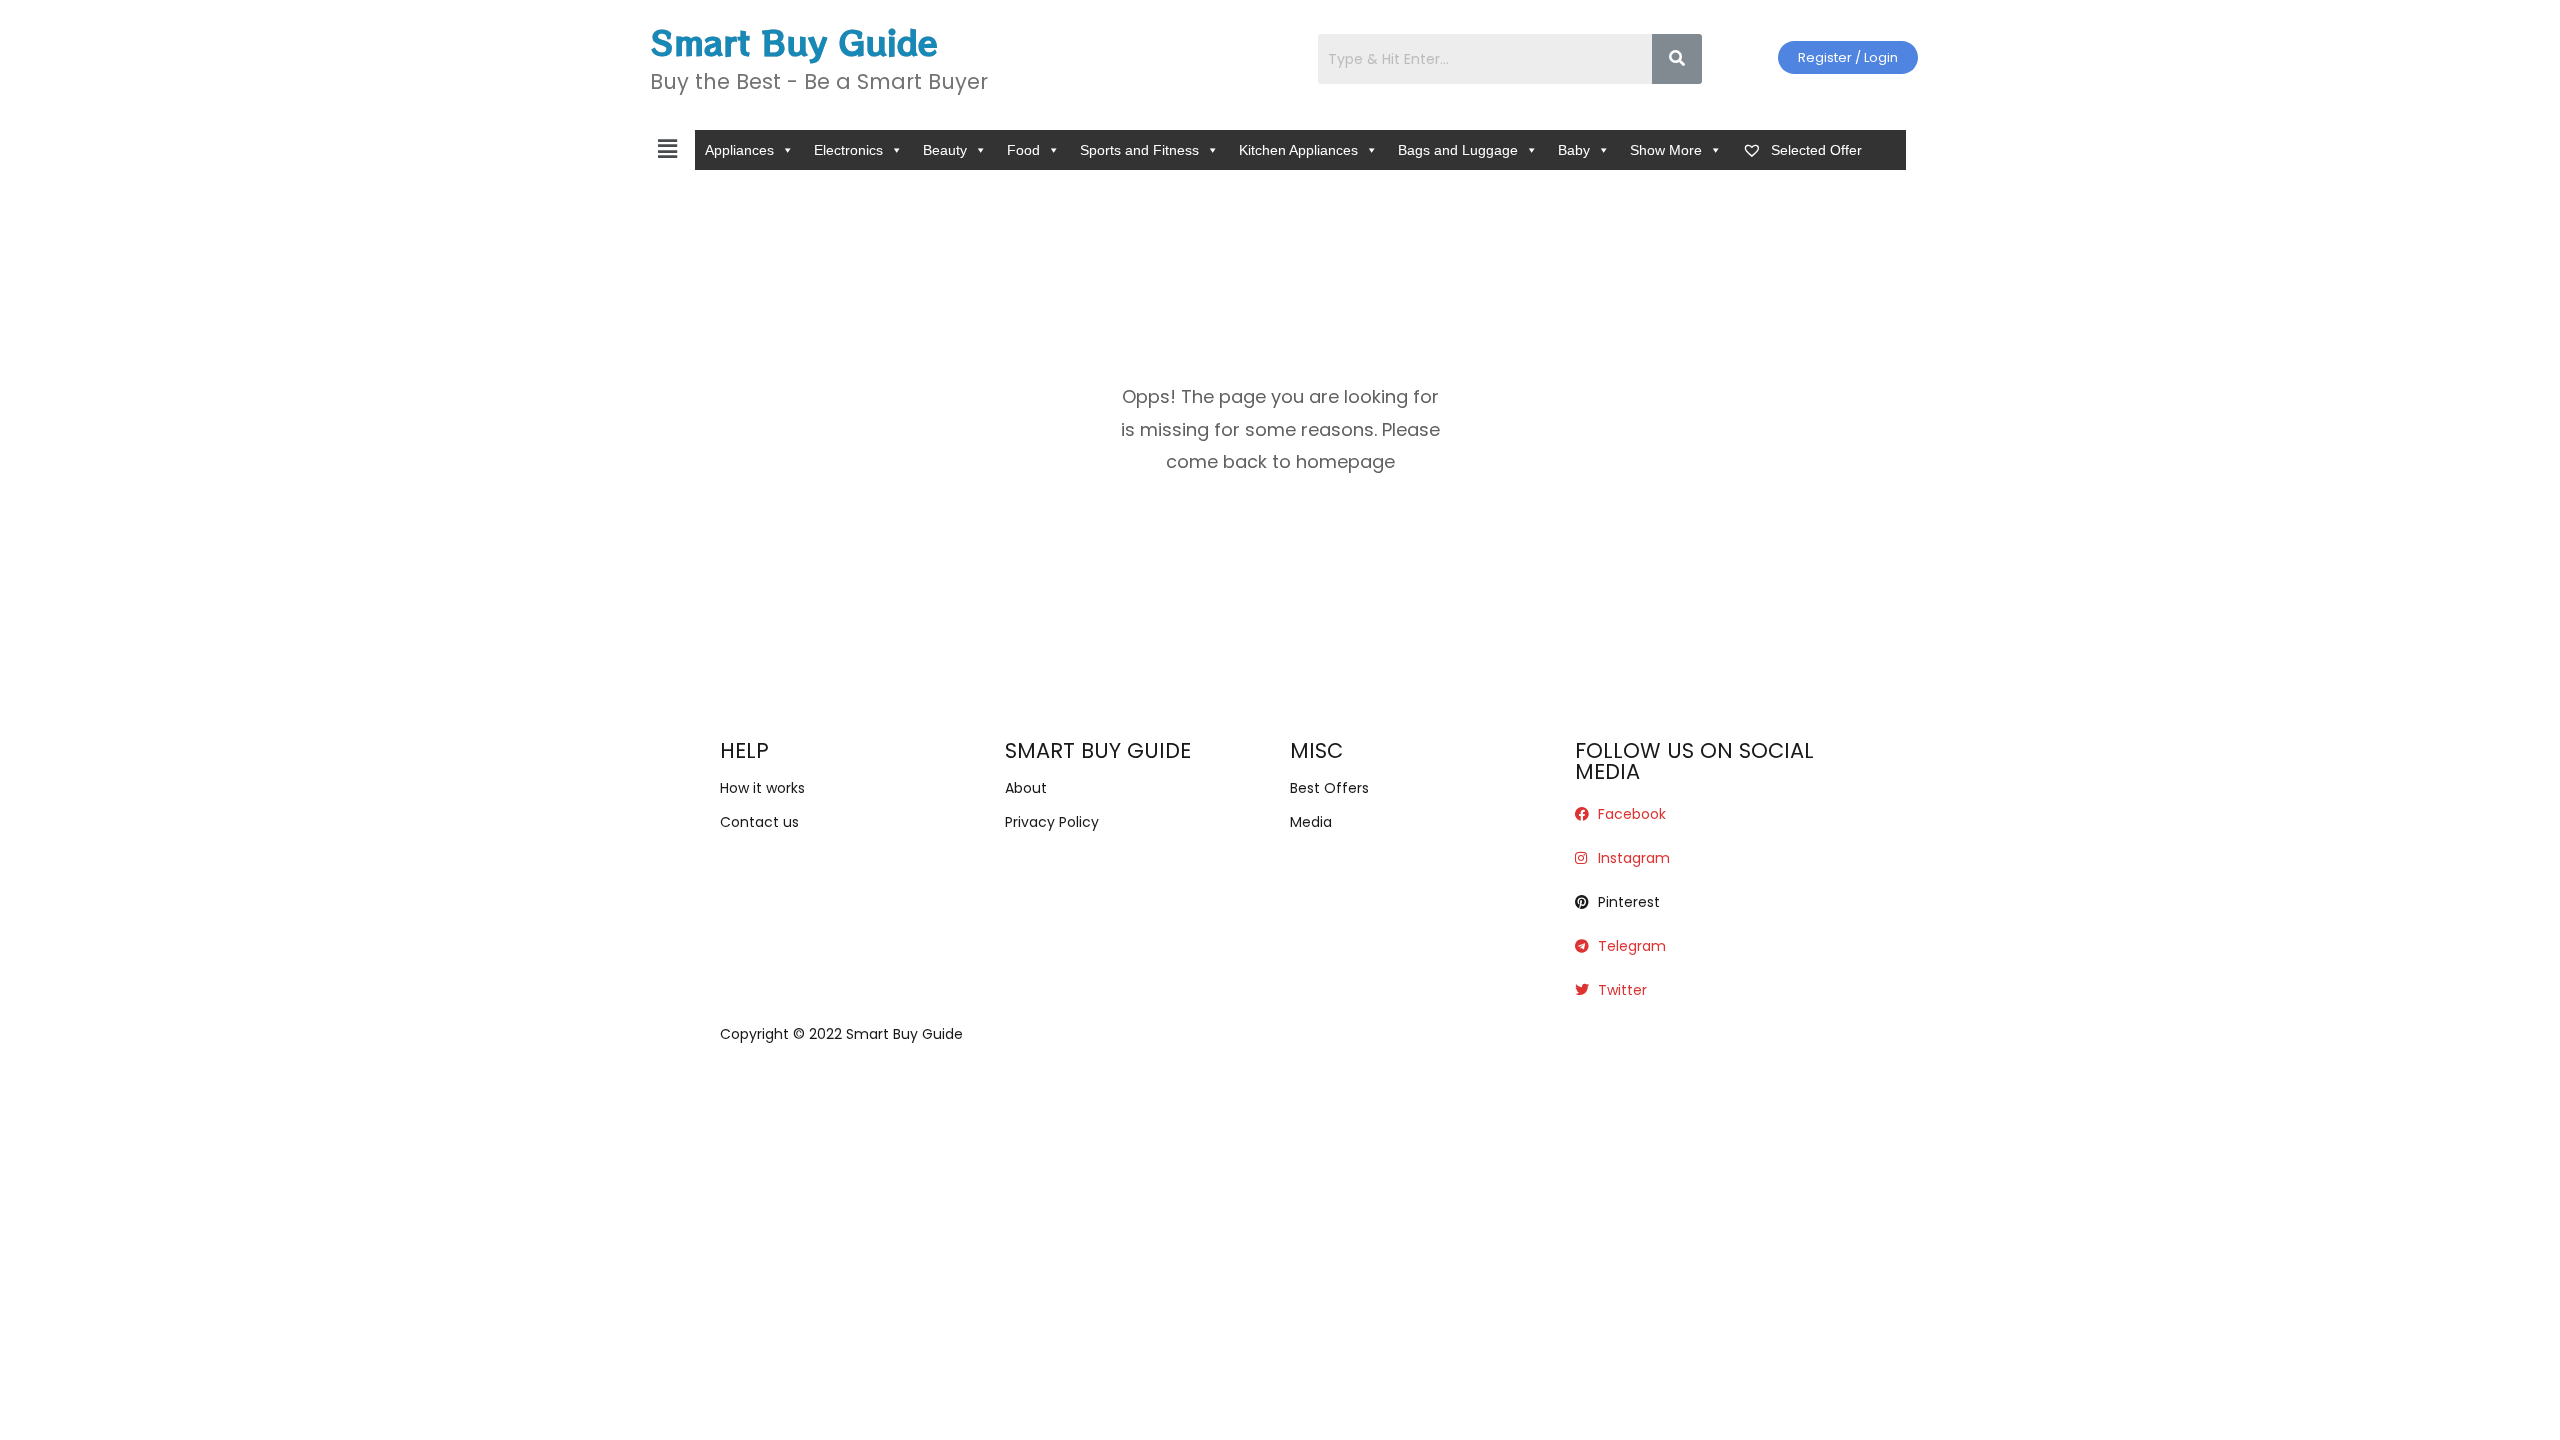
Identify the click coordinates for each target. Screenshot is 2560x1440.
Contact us (759, 822)
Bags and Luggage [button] (1458, 150)
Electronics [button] (848, 150)
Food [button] (1023, 150)
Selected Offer (1814, 150)
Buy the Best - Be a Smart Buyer (819, 81)
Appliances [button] (739, 150)
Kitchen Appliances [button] (1298, 150)
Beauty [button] (945, 150)
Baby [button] (1574, 150)
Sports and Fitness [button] (1139, 150)
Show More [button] (1666, 150)
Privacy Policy (1052, 822)
